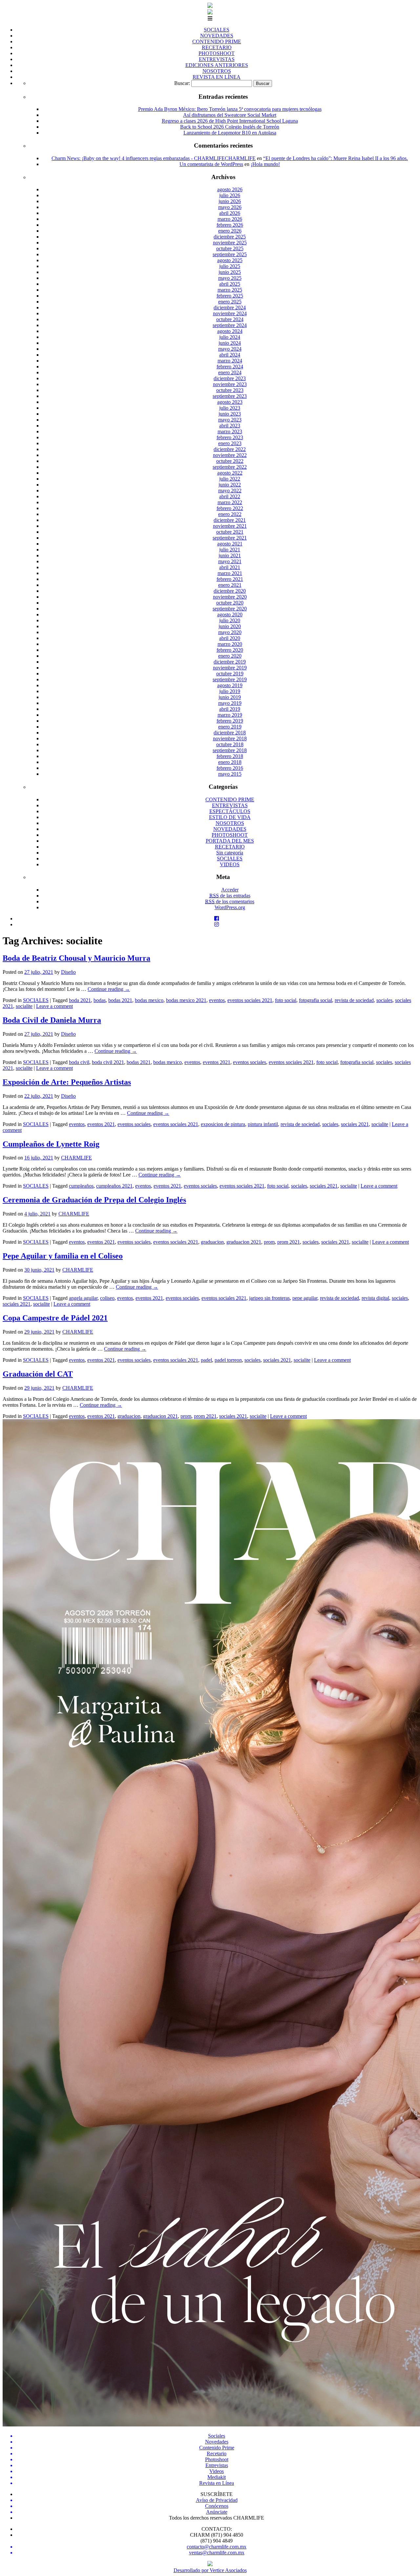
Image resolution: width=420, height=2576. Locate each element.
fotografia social (315, 1000)
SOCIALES (217, 30)
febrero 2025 (230, 296)
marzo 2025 (230, 290)
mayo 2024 (230, 349)
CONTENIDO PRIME (217, 41)
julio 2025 (230, 266)
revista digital (375, 1298)
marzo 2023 (230, 431)
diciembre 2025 (230, 237)
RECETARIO (217, 47)
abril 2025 (230, 284)
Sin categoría (230, 853)
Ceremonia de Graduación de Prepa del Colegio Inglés (94, 1200)
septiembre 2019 (230, 679)
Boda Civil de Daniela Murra (52, 1020)
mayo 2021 (230, 561)
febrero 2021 (230, 579)
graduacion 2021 (244, 1242)
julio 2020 (230, 620)
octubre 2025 (230, 248)
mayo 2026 (230, 207)
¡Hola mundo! (265, 164)
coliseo (107, 1298)
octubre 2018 (230, 744)
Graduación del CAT (38, 1374)
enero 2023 (230, 443)
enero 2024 (230, 372)
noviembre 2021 (230, 526)
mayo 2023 (230, 420)
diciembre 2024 (230, 307)
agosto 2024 (230, 331)
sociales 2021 (355, 1124)
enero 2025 (230, 302)
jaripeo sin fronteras (269, 1298)
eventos (217, 1000)
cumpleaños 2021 (114, 1186)
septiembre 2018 (230, 750)
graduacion (212, 1242)
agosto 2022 (230, 473)
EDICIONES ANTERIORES (217, 65)
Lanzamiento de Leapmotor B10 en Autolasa (230, 133)
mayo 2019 (230, 703)
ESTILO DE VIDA (230, 817)
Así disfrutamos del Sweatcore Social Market (230, 115)
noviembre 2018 (230, 738)
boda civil (79, 1062)
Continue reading (109, 989)
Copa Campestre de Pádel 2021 (55, 1318)
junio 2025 (230, 272)
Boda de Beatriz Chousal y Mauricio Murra (76, 958)
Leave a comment (54, 1006)
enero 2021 (230, 585)
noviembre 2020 (230, 597)
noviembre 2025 (230, 243)
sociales (384, 1000)
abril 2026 (230, 213)
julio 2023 (230, 408)
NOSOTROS (217, 71)
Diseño (68, 972)
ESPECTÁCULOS (230, 811)
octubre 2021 (230, 532)
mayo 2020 (230, 632)
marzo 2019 (230, 715)
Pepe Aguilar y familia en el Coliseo (63, 1256)
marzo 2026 (230, 219)
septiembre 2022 (230, 467)
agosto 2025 (230, 260)
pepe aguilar (305, 1298)
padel (206, 1360)
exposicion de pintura (223, 1124)
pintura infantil (263, 1124)
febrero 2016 (230, 768)
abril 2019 (230, 709)
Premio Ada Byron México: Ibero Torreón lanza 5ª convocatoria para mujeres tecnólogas (230, 109)
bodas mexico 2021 (186, 1000)
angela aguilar (83, 1298)
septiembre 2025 (230, 254)
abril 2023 (230, 426)
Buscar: (182, 83)
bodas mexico (149, 1000)
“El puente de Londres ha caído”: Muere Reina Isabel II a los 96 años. (336, 158)
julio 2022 (230, 479)
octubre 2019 (230, 674)
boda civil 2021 (108, 1062)
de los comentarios (230, 901)
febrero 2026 (230, 225)
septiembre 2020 (230, 609)
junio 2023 (230, 414)
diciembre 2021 (230, 520)
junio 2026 (230, 201)
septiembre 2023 (230, 396)
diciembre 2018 (230, 733)
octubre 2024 (230, 319)
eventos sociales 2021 (250, 1000)
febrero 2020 (230, 650)
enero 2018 (230, 762)
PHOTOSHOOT (217, 53)
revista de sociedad (354, 1000)
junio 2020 (230, 626)
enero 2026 (230, 231)
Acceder (230, 890)
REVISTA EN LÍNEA (217, 77)
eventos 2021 (217, 1062)
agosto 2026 (230, 189)
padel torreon (228, 1360)
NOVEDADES (217, 36)
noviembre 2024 (230, 313)
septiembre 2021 (230, 538)
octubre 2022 (230, 461)
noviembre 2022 (230, 455)
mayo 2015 (230, 774)
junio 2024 (230, 343)
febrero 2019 (230, 721)
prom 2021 (289, 1242)
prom (269, 1242)
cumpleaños (81, 1186)
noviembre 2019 (230, 668)
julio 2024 (230, 337)
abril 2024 (230, 355)
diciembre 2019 (230, 662)
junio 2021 (230, 555)
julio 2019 (230, 691)
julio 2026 (230, 195)
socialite (24, 1006)
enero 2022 (230, 514)
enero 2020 (230, 656)
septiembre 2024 (230, 325)
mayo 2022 (230, 491)
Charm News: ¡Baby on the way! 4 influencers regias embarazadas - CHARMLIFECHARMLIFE (154, 158)
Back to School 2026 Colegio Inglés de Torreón (230, 127)
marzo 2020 (230, 644)
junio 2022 (230, 485)
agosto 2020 (230, 614)
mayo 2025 (230, 278)
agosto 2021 (230, 544)
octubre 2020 (230, 603)
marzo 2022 (230, 502)
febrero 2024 (230, 367)
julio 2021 (230, 550)
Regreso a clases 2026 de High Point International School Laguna (230, 121)
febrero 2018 (230, 756)
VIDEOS (230, 864)
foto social (286, 1000)
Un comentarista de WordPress (211, 164)
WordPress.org (230, 907)
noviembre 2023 (230, 384)
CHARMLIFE (76, 1158)
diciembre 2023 (230, 378)
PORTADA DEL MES (230, 841)
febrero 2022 (230, 508)
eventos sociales (250, 1062)
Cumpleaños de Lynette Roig (51, 1144)
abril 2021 (230, 567)
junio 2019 (230, 697)
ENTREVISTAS (217, 59)
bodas (100, 1000)
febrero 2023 (230, 437)
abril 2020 (230, 638)
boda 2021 (80, 1000)
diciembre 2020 (230, 591)
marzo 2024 (230, 361)
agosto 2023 (230, 402)
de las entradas (230, 896)
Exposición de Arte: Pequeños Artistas (67, 1082)
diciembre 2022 (230, 449)
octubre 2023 (230, 390)
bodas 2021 (120, 1000)
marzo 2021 (230, 573)
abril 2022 (230, 496)
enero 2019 (230, 727)
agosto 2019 (230, 685)
